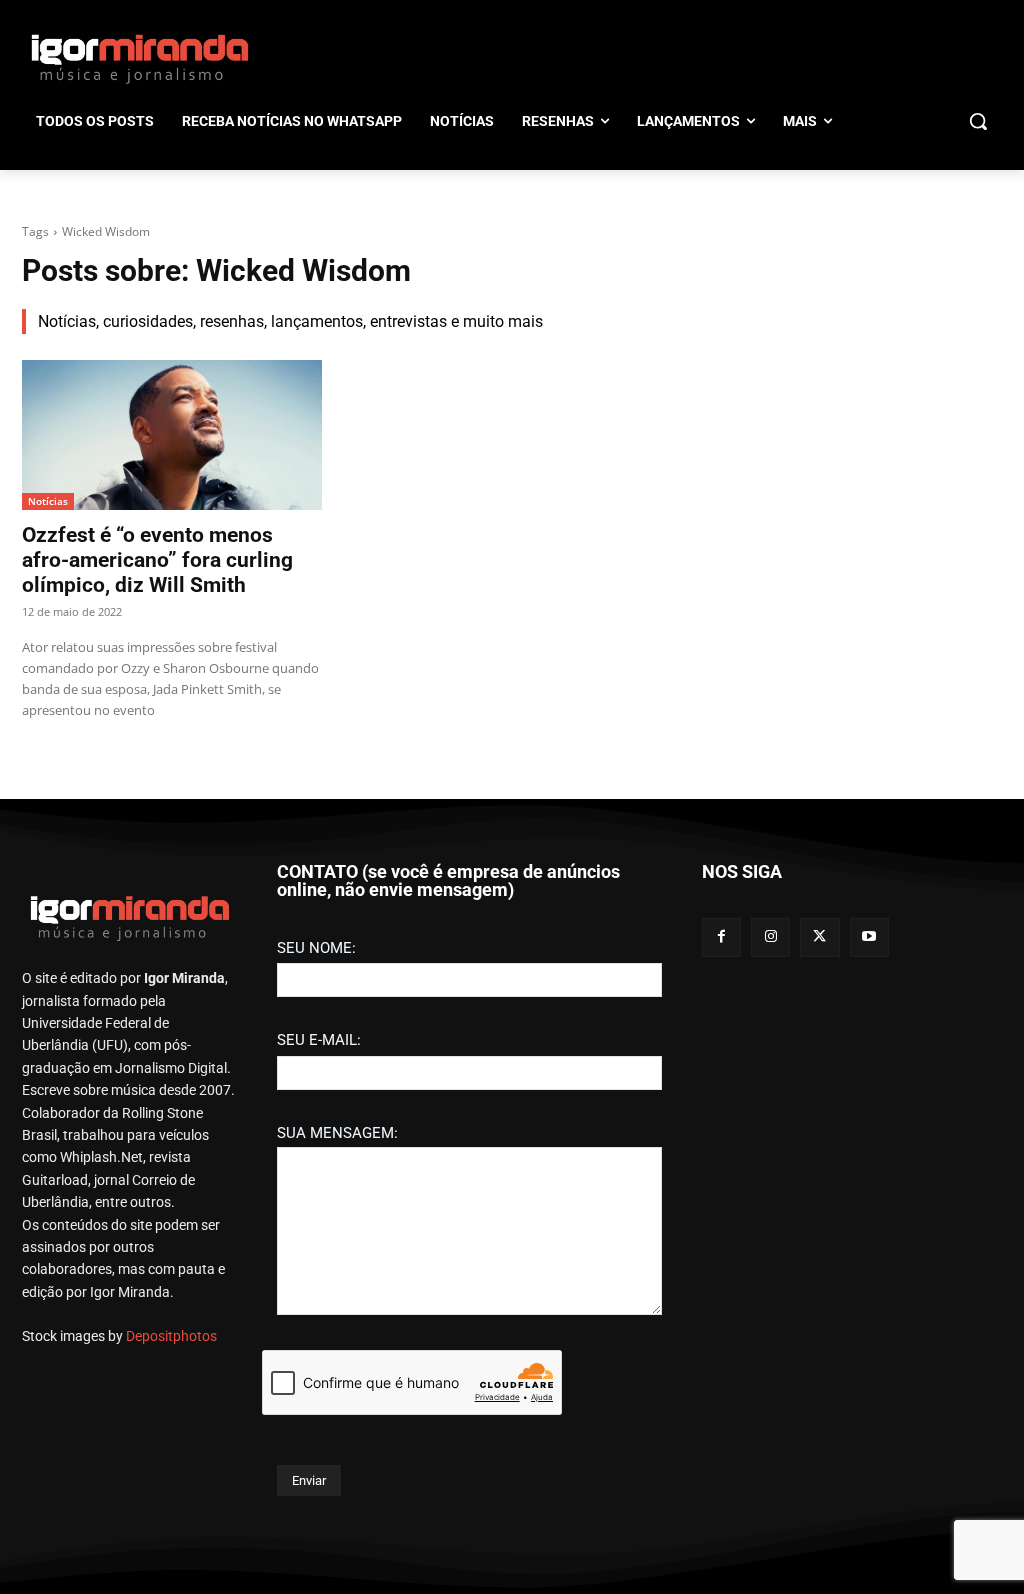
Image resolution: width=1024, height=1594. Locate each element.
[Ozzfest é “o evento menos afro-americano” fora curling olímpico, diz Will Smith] (172, 435)
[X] (819, 937)
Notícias (48, 501)
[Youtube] (869, 937)
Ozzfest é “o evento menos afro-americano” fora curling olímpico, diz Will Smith (157, 560)
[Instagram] (770, 937)
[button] (978, 121)
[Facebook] (721, 937)
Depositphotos (171, 1336)
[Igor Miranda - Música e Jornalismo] (139, 58)
